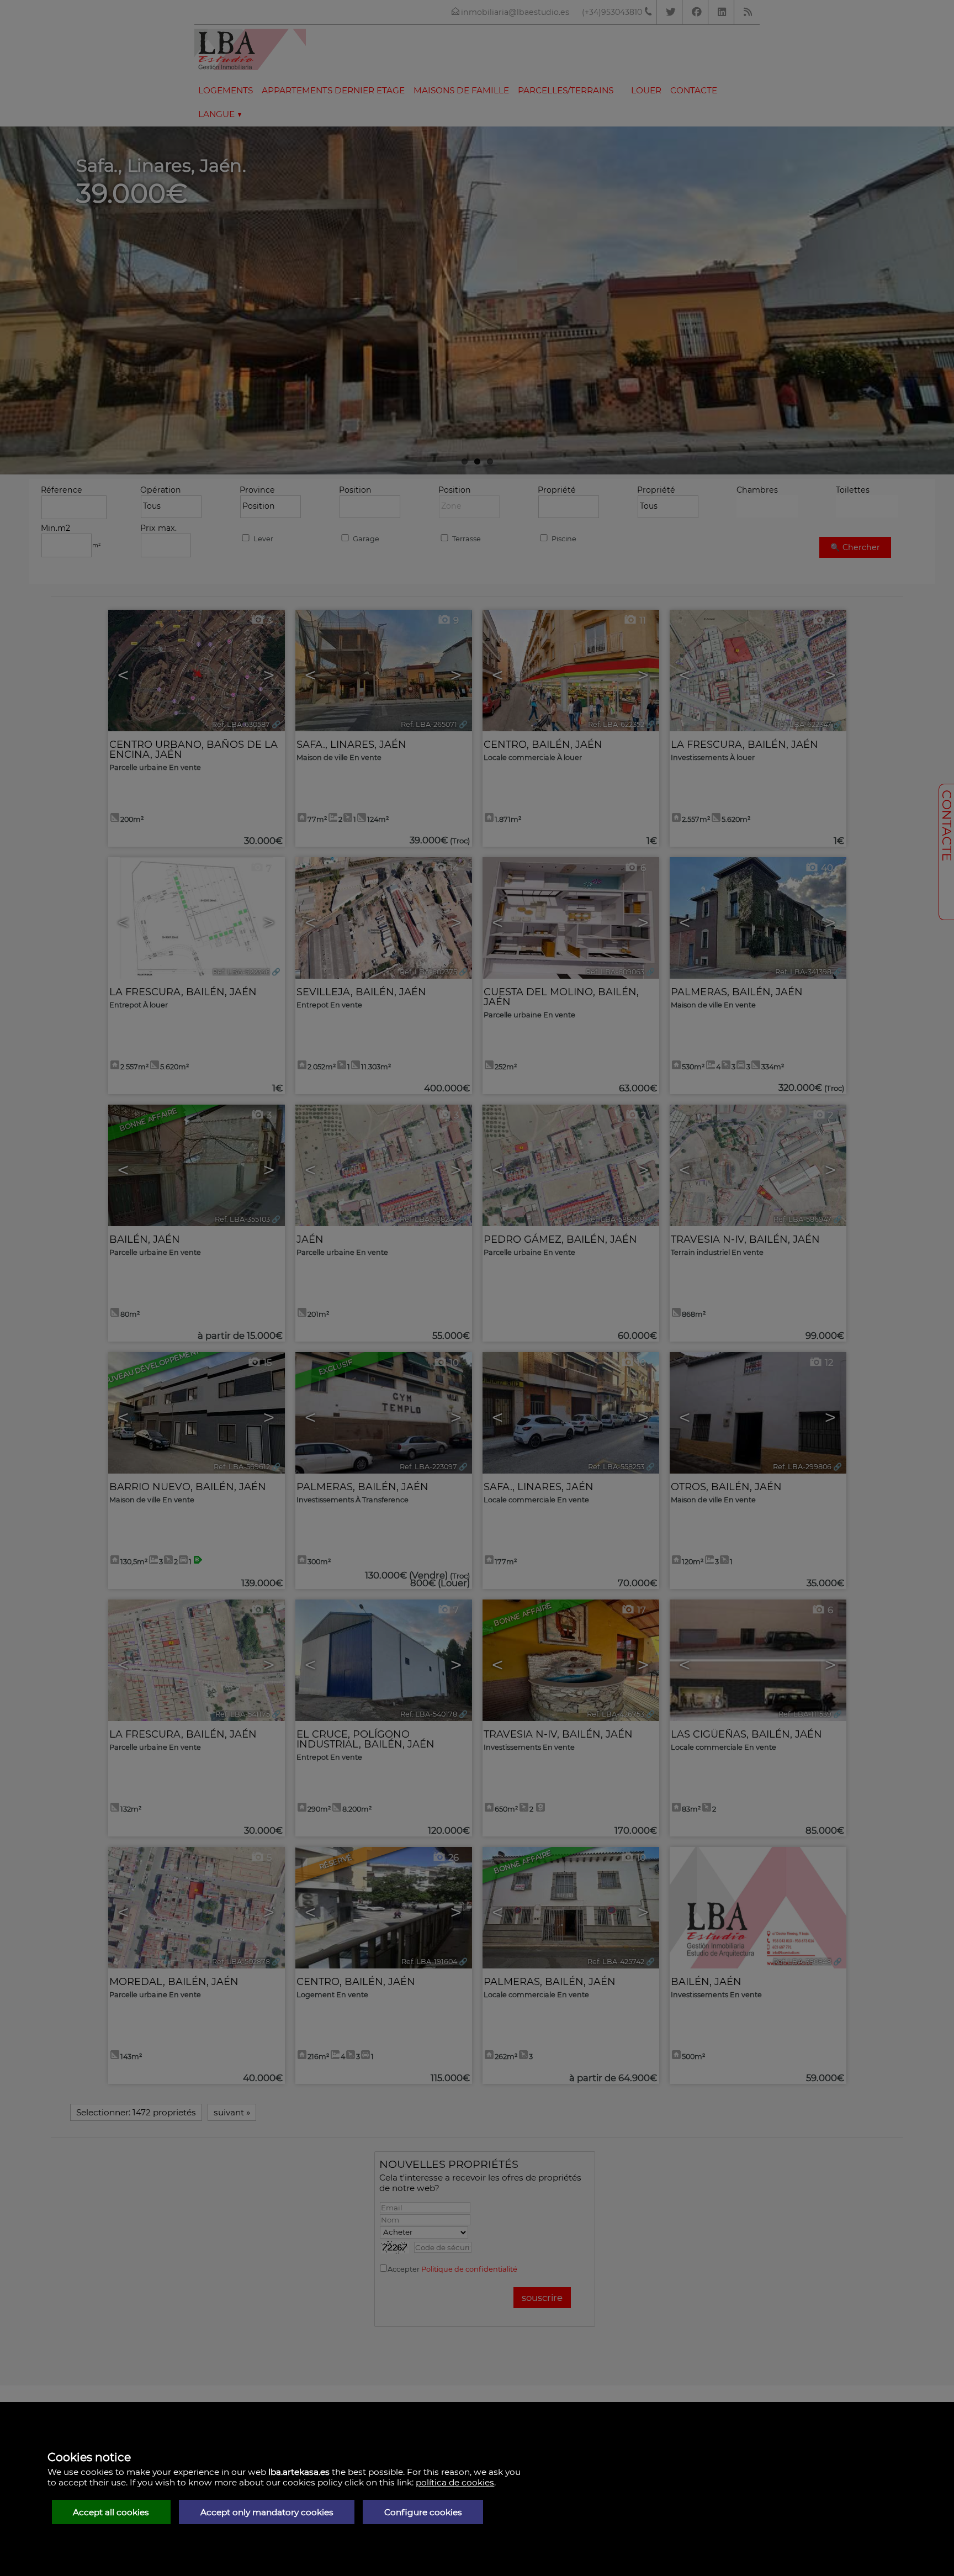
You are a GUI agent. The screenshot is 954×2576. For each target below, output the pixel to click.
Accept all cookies (111, 2512)
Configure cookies (423, 2512)
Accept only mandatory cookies (267, 2512)
